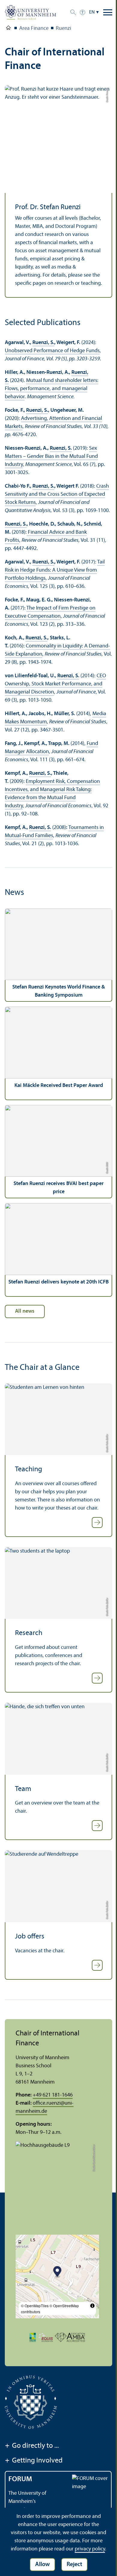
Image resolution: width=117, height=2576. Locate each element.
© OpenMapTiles (35, 2306)
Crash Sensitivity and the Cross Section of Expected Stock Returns (57, 494)
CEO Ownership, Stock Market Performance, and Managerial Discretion (55, 684)
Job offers (30, 1937)
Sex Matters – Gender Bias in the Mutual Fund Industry (51, 456)
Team (23, 1789)
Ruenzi (63, 28)
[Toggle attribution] (92, 2306)
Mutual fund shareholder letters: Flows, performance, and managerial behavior (52, 389)
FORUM (20, 2479)
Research (29, 1633)
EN (92, 12)
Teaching (28, 1470)
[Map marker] (57, 2272)
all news (25, 1311)
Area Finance (34, 28)
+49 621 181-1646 (53, 2095)
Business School (8, 29)
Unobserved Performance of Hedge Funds (52, 351)
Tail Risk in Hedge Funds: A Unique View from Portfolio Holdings (55, 570)
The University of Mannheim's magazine (27, 2502)
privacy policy (90, 2549)
